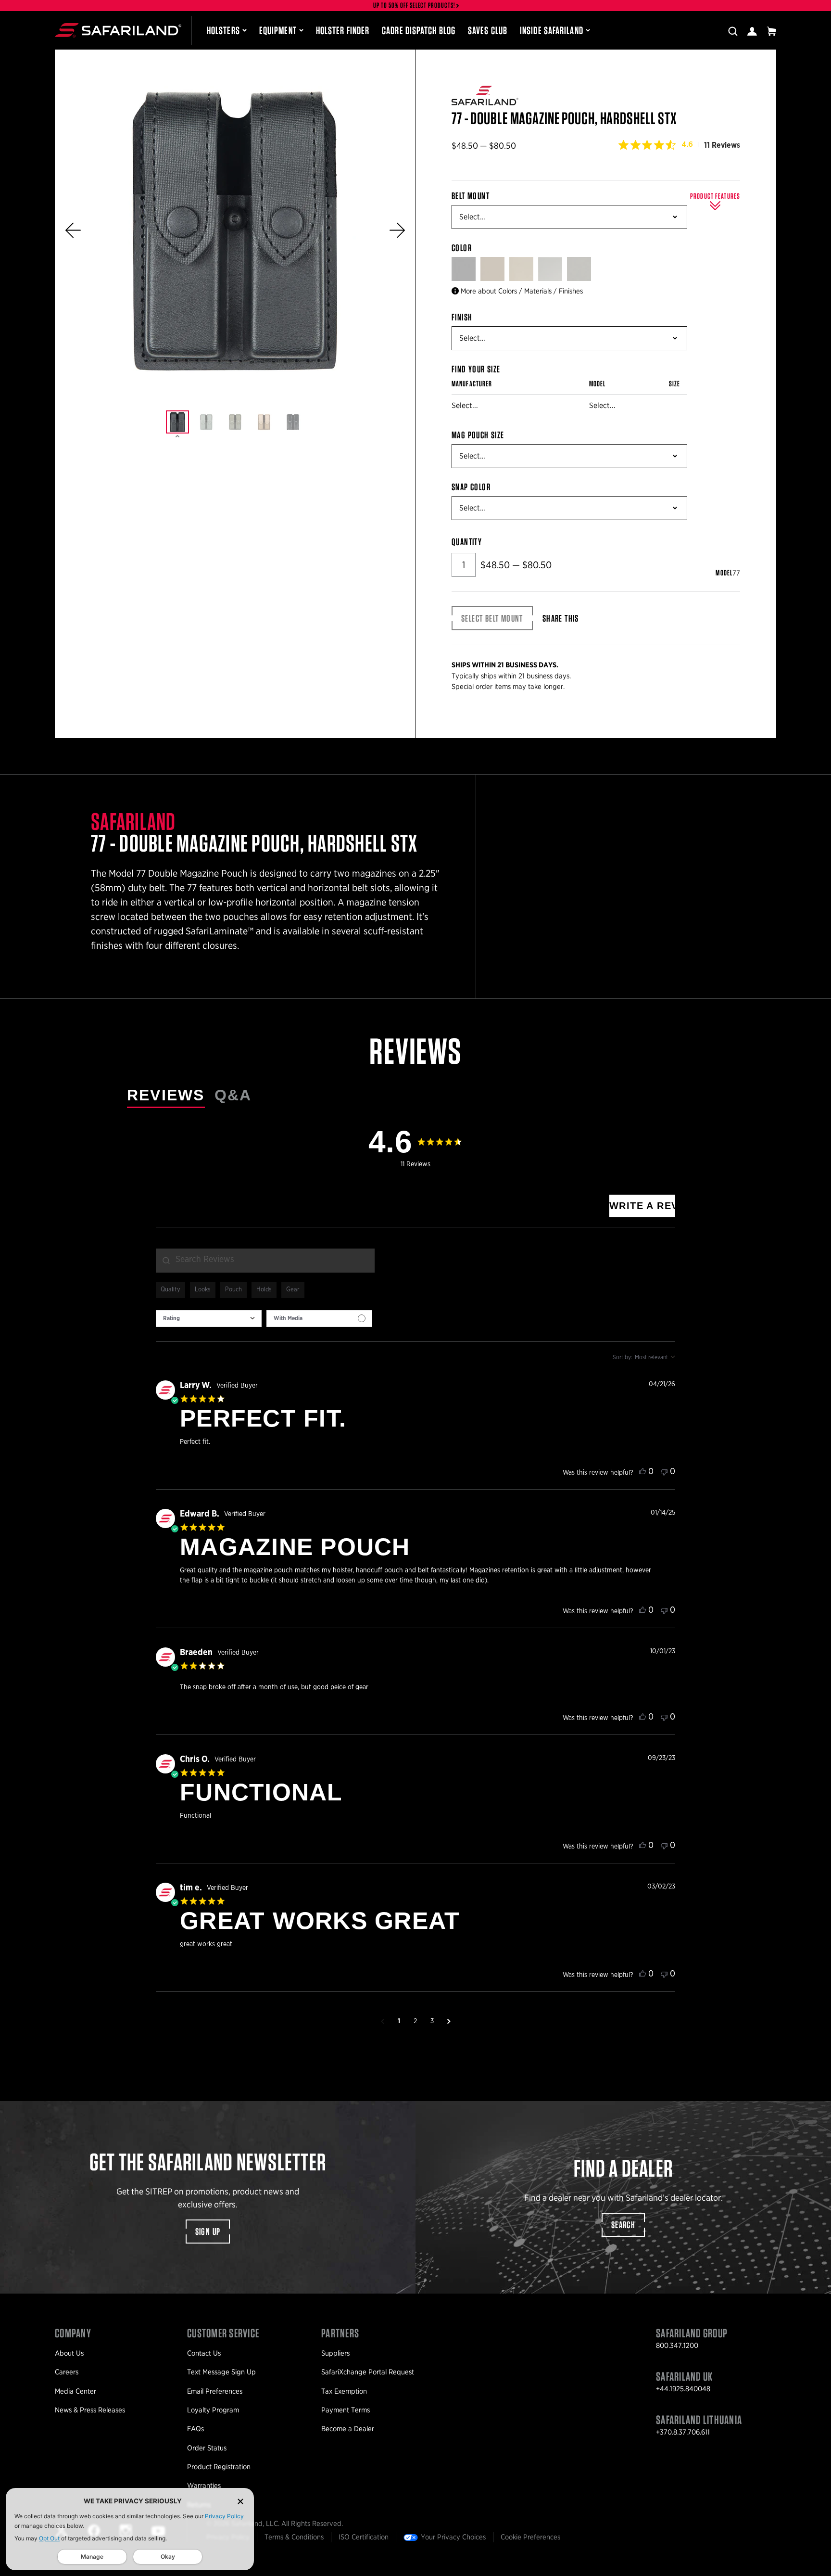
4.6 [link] (687, 144)
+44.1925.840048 (683, 2389)
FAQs (195, 2429)
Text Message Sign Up (221, 2372)
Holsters (223, 30)
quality (170, 1290)
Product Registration (219, 2467)
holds (264, 1290)
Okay (168, 2557)
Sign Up (208, 2232)
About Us (69, 2353)
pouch (233, 1290)
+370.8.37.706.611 (683, 2432)
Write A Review (642, 1206)
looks (203, 1290)
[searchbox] (265, 1261)
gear (293, 1290)
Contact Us (204, 2353)
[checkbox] (319, 1319)
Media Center (76, 2391)
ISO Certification (364, 2537)
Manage (92, 2557)
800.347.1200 (677, 2346)
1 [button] (399, 2021)
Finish (462, 317)
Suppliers (335, 2353)
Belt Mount (471, 196)
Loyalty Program (213, 2410)
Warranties (204, 2486)
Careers (67, 2372)
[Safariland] (118, 30)
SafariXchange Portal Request (368, 2372)
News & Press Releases (90, 2410)
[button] (73, 230)
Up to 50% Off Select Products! (415, 6)
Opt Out (49, 2538)
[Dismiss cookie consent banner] (240, 2501)
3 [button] (432, 2021)
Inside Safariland (552, 30)
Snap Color (471, 487)
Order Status (207, 2448)
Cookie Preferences (530, 2537)
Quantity (467, 542)
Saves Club (488, 30)
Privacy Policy (224, 2516)
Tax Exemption (344, 2391)
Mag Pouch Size (478, 435)
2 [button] (415, 2021)
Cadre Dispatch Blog (419, 30)
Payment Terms (346, 2410)
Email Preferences (215, 2391)
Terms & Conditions (294, 2537)
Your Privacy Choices (453, 2537)
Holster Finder (343, 30)
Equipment (278, 30)
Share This (561, 618)
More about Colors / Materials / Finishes (522, 291)
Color (463, 248)
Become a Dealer (348, 2429)
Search (623, 2225)
